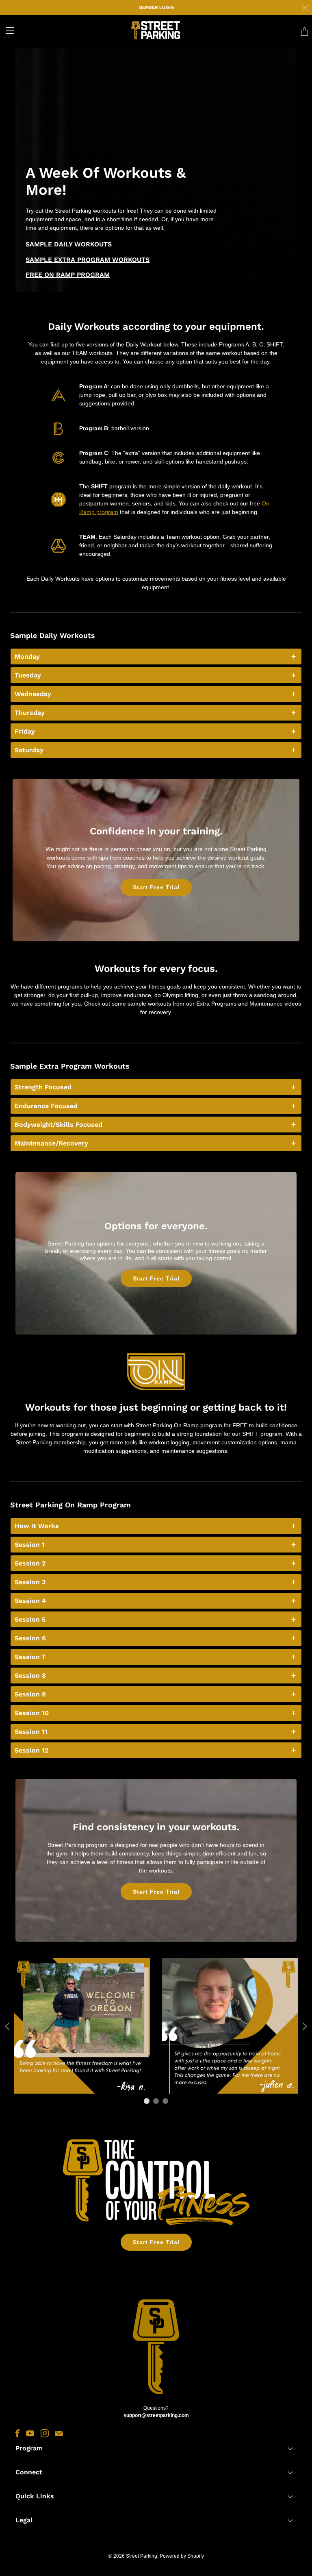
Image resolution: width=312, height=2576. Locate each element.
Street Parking (142, 2556)
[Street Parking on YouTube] (30, 2433)
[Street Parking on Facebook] (17, 2433)
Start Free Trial (156, 887)
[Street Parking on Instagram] (45, 2433)
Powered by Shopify (182, 2556)
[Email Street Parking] (59, 2433)
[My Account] (7, 30)
